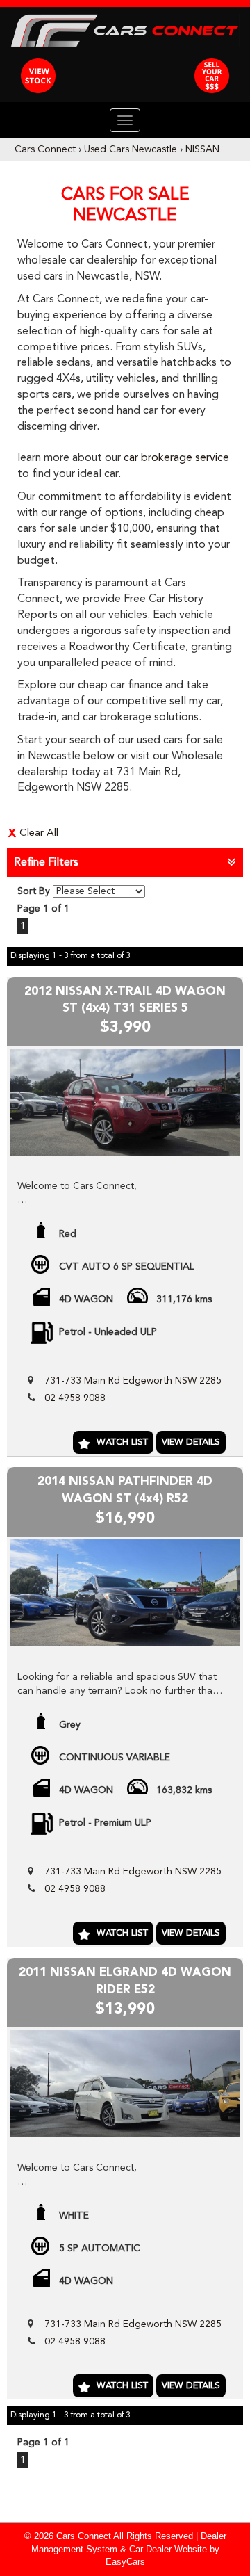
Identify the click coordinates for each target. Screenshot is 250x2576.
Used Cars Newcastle (131, 149)
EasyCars (125, 2562)
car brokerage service (176, 458)
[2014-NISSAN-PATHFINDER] (125, 1593)
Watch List (122, 1442)
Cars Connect (45, 149)
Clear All (39, 833)
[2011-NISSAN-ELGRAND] (125, 2083)
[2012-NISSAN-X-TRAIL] (125, 1102)
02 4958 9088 (75, 1398)
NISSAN (202, 149)
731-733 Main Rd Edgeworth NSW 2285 (133, 1381)
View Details (191, 1442)
